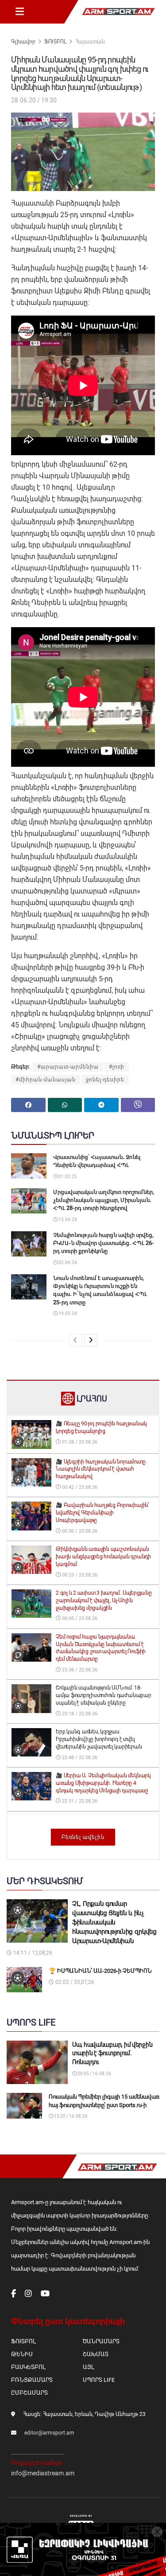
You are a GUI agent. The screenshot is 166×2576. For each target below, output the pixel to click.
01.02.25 (67, 1177)
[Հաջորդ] (91, 1340)
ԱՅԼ (88, 2367)
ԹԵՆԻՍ (22, 2354)
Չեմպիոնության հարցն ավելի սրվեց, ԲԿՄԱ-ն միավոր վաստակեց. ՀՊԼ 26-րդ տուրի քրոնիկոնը (104, 1243)
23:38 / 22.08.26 (79, 1670)
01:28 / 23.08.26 (79, 1442)
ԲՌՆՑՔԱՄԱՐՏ (32, 2380)
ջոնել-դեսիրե (105, 1080)
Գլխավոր (23, 42)
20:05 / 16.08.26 (94, 2074)
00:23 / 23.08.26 (79, 1575)
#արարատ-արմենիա (68, 1067)
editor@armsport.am (49, 2433)
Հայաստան (90, 42)
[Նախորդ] (75, 1340)
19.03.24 (67, 1313)
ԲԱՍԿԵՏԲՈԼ (28, 2367)
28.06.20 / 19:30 (34, 100)
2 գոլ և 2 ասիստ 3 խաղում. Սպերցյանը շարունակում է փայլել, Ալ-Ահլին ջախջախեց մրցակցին (104, 1600)
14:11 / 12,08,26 (32, 1953)
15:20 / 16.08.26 (70, 2116)
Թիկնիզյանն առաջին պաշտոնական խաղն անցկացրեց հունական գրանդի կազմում (103, 1557)
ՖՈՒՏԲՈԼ (55, 42)
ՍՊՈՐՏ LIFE (99, 2380)
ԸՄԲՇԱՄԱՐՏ (29, 2393)
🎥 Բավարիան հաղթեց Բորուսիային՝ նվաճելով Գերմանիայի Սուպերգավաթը (102, 1513)
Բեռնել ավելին (83, 1837)
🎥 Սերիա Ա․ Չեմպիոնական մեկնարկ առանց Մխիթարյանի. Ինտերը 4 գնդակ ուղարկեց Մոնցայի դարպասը (103, 1783)
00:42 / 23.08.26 (79, 1487)
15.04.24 (67, 1220)
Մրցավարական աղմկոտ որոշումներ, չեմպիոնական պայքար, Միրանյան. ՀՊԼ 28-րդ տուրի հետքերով (104, 1200)
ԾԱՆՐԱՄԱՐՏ (101, 2341)
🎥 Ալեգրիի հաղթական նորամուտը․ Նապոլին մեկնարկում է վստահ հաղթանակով (101, 1469)
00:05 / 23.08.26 (79, 1618)
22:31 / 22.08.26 (79, 1801)
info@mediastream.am (43, 2473)
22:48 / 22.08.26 (79, 1758)
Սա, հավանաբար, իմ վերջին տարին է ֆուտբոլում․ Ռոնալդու (112, 2053)
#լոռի (117, 1067)
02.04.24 (67, 1263)
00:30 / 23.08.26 (79, 1531)
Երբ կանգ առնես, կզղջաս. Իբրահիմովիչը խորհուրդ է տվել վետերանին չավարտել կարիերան (99, 1739)
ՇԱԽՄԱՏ (96, 2354)
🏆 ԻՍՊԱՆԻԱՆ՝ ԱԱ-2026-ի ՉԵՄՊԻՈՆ (100, 1971)
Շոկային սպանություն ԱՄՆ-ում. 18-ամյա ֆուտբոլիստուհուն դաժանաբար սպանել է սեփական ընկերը (104, 1695)
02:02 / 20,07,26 (74, 1982)
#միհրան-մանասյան (46, 1080)
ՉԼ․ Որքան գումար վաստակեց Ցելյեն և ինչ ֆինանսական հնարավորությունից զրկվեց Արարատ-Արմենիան (114, 1922)
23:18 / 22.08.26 (79, 1714)
